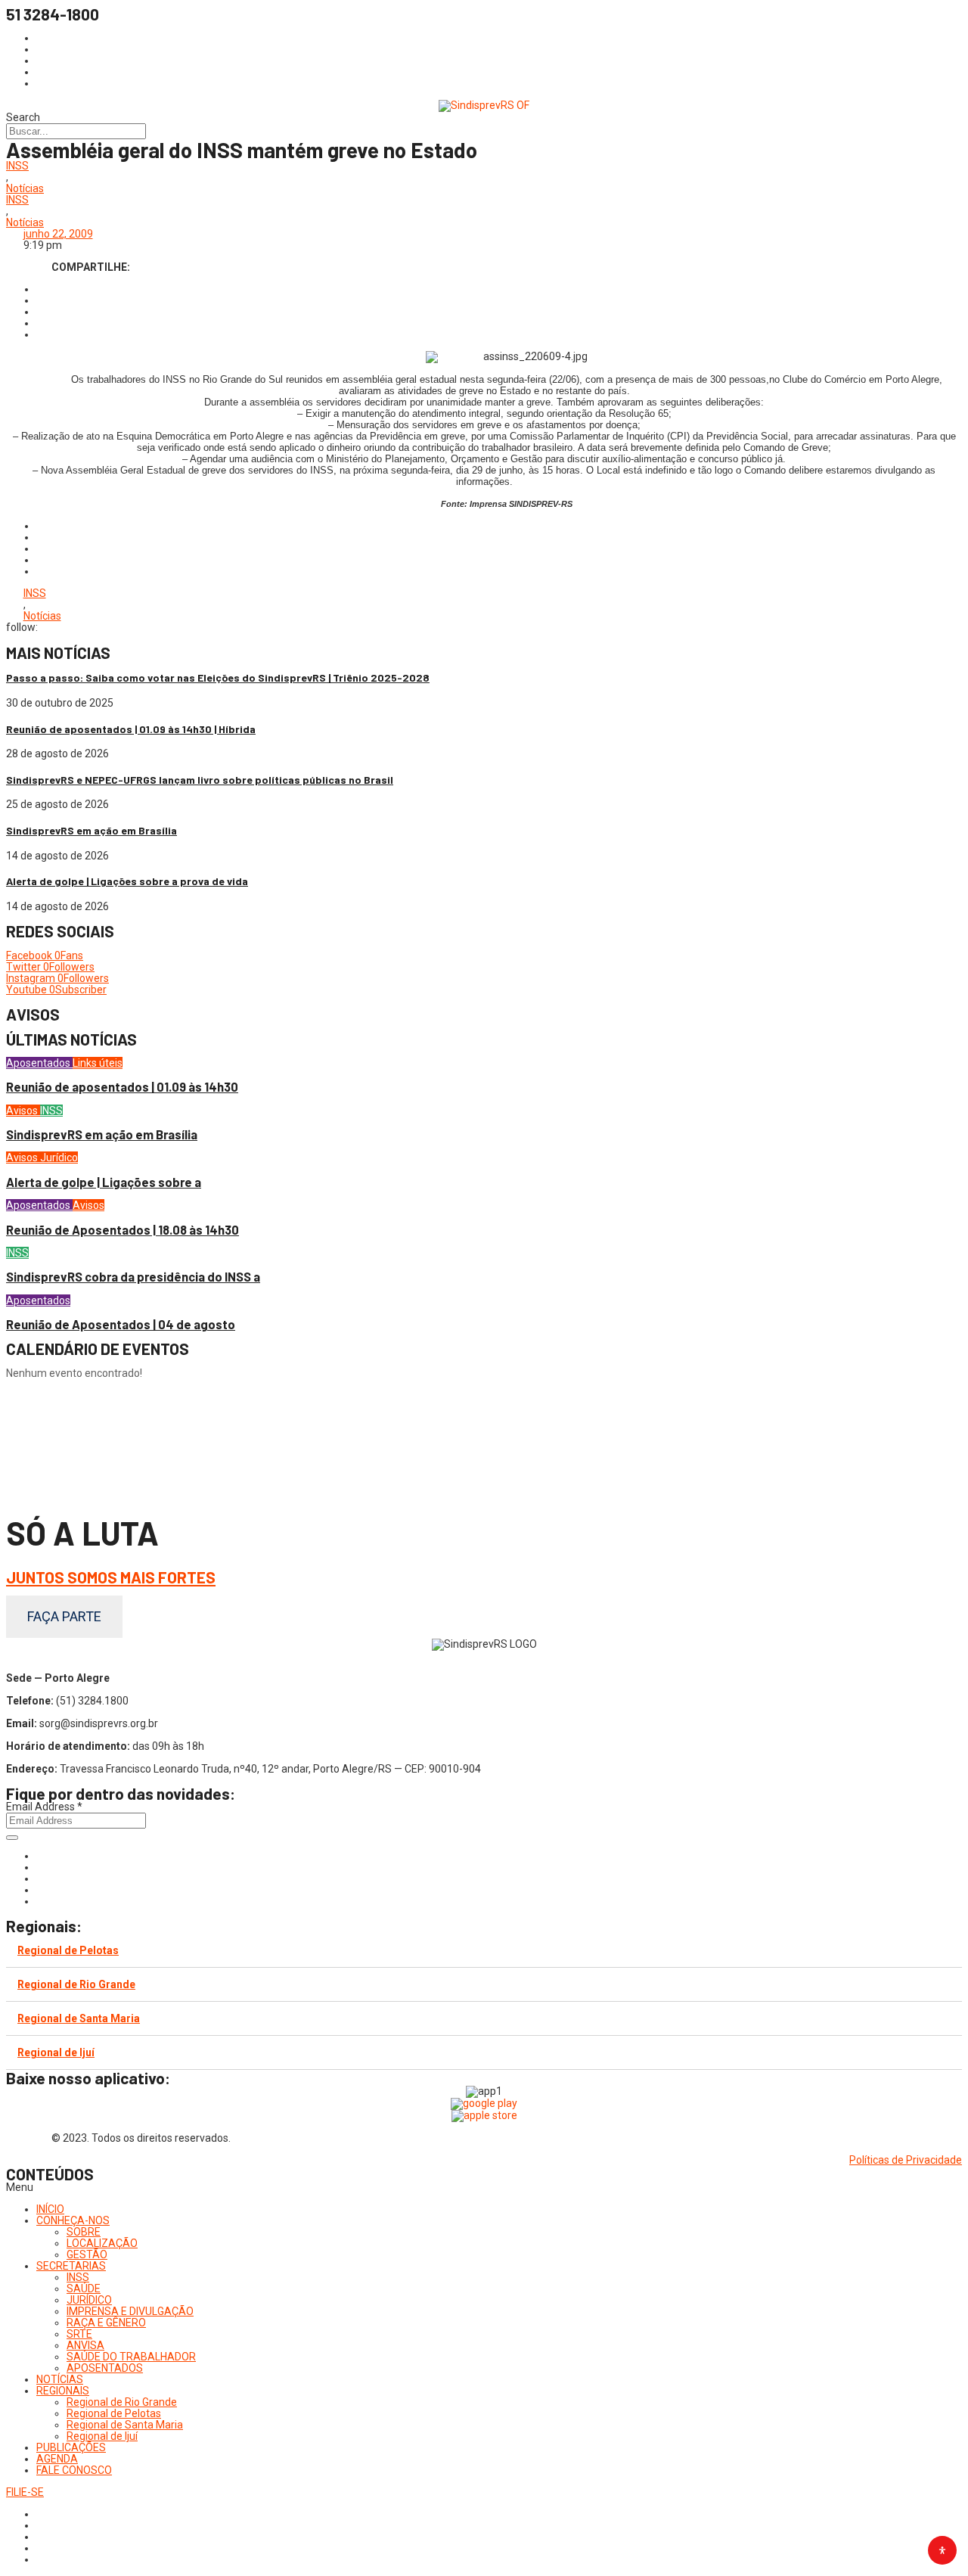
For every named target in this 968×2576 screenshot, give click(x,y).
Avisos (23, 1111)
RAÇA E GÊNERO (106, 2323)
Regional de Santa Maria (79, 2018)
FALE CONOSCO (74, 2470)
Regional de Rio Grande (76, 1984)
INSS (17, 166)
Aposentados (39, 1063)
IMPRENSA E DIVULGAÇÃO (130, 2311)
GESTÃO (87, 2254)
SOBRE (84, 2232)
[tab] (484, 1951)
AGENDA (57, 2459)
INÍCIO (50, 2209)
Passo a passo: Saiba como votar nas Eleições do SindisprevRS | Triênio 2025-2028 (218, 677)
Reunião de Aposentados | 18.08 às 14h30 (123, 1230)
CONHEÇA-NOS (73, 2220)
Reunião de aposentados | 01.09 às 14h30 (122, 1087)
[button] (484, 2188)
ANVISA (85, 2345)
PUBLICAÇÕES (71, 2447)
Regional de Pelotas (68, 1950)
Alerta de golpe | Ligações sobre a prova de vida (127, 881)
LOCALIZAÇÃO (102, 2243)
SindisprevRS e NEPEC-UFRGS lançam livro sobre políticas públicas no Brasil (200, 780)
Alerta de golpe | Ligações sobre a (104, 1182)
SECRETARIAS (71, 2266)
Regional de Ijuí (56, 2052)
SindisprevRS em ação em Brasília (92, 830)
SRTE (79, 2334)
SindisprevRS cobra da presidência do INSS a (133, 1277)
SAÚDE (84, 2289)
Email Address (44, 1807)
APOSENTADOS (105, 2368)
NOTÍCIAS (60, 2379)
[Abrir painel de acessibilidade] (942, 2550)
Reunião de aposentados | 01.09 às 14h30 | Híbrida (131, 729)
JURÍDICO (89, 2300)
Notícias (25, 189)
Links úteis (98, 1063)
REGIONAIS (63, 2391)
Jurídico (59, 1157)
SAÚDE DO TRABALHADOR (131, 2357)
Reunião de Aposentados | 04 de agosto (121, 1324)
